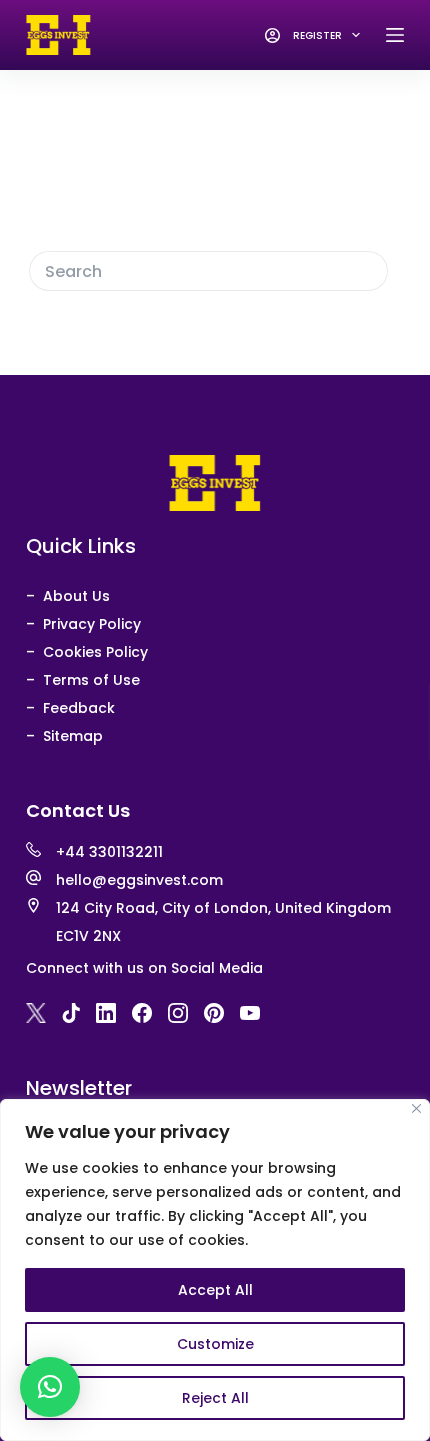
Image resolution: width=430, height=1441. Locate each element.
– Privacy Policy (83, 624)
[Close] (416, 1108)
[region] (215, 1270)
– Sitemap (64, 736)
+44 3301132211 (109, 852)
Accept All (215, 1290)
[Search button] (368, 271)
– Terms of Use (83, 680)
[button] (50, 1387)
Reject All (215, 1398)
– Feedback (70, 708)
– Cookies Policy (87, 652)
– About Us (68, 596)
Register (317, 35)
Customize (215, 1344)
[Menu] (395, 35)
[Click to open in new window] (36, 1013)
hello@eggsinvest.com (139, 880)
